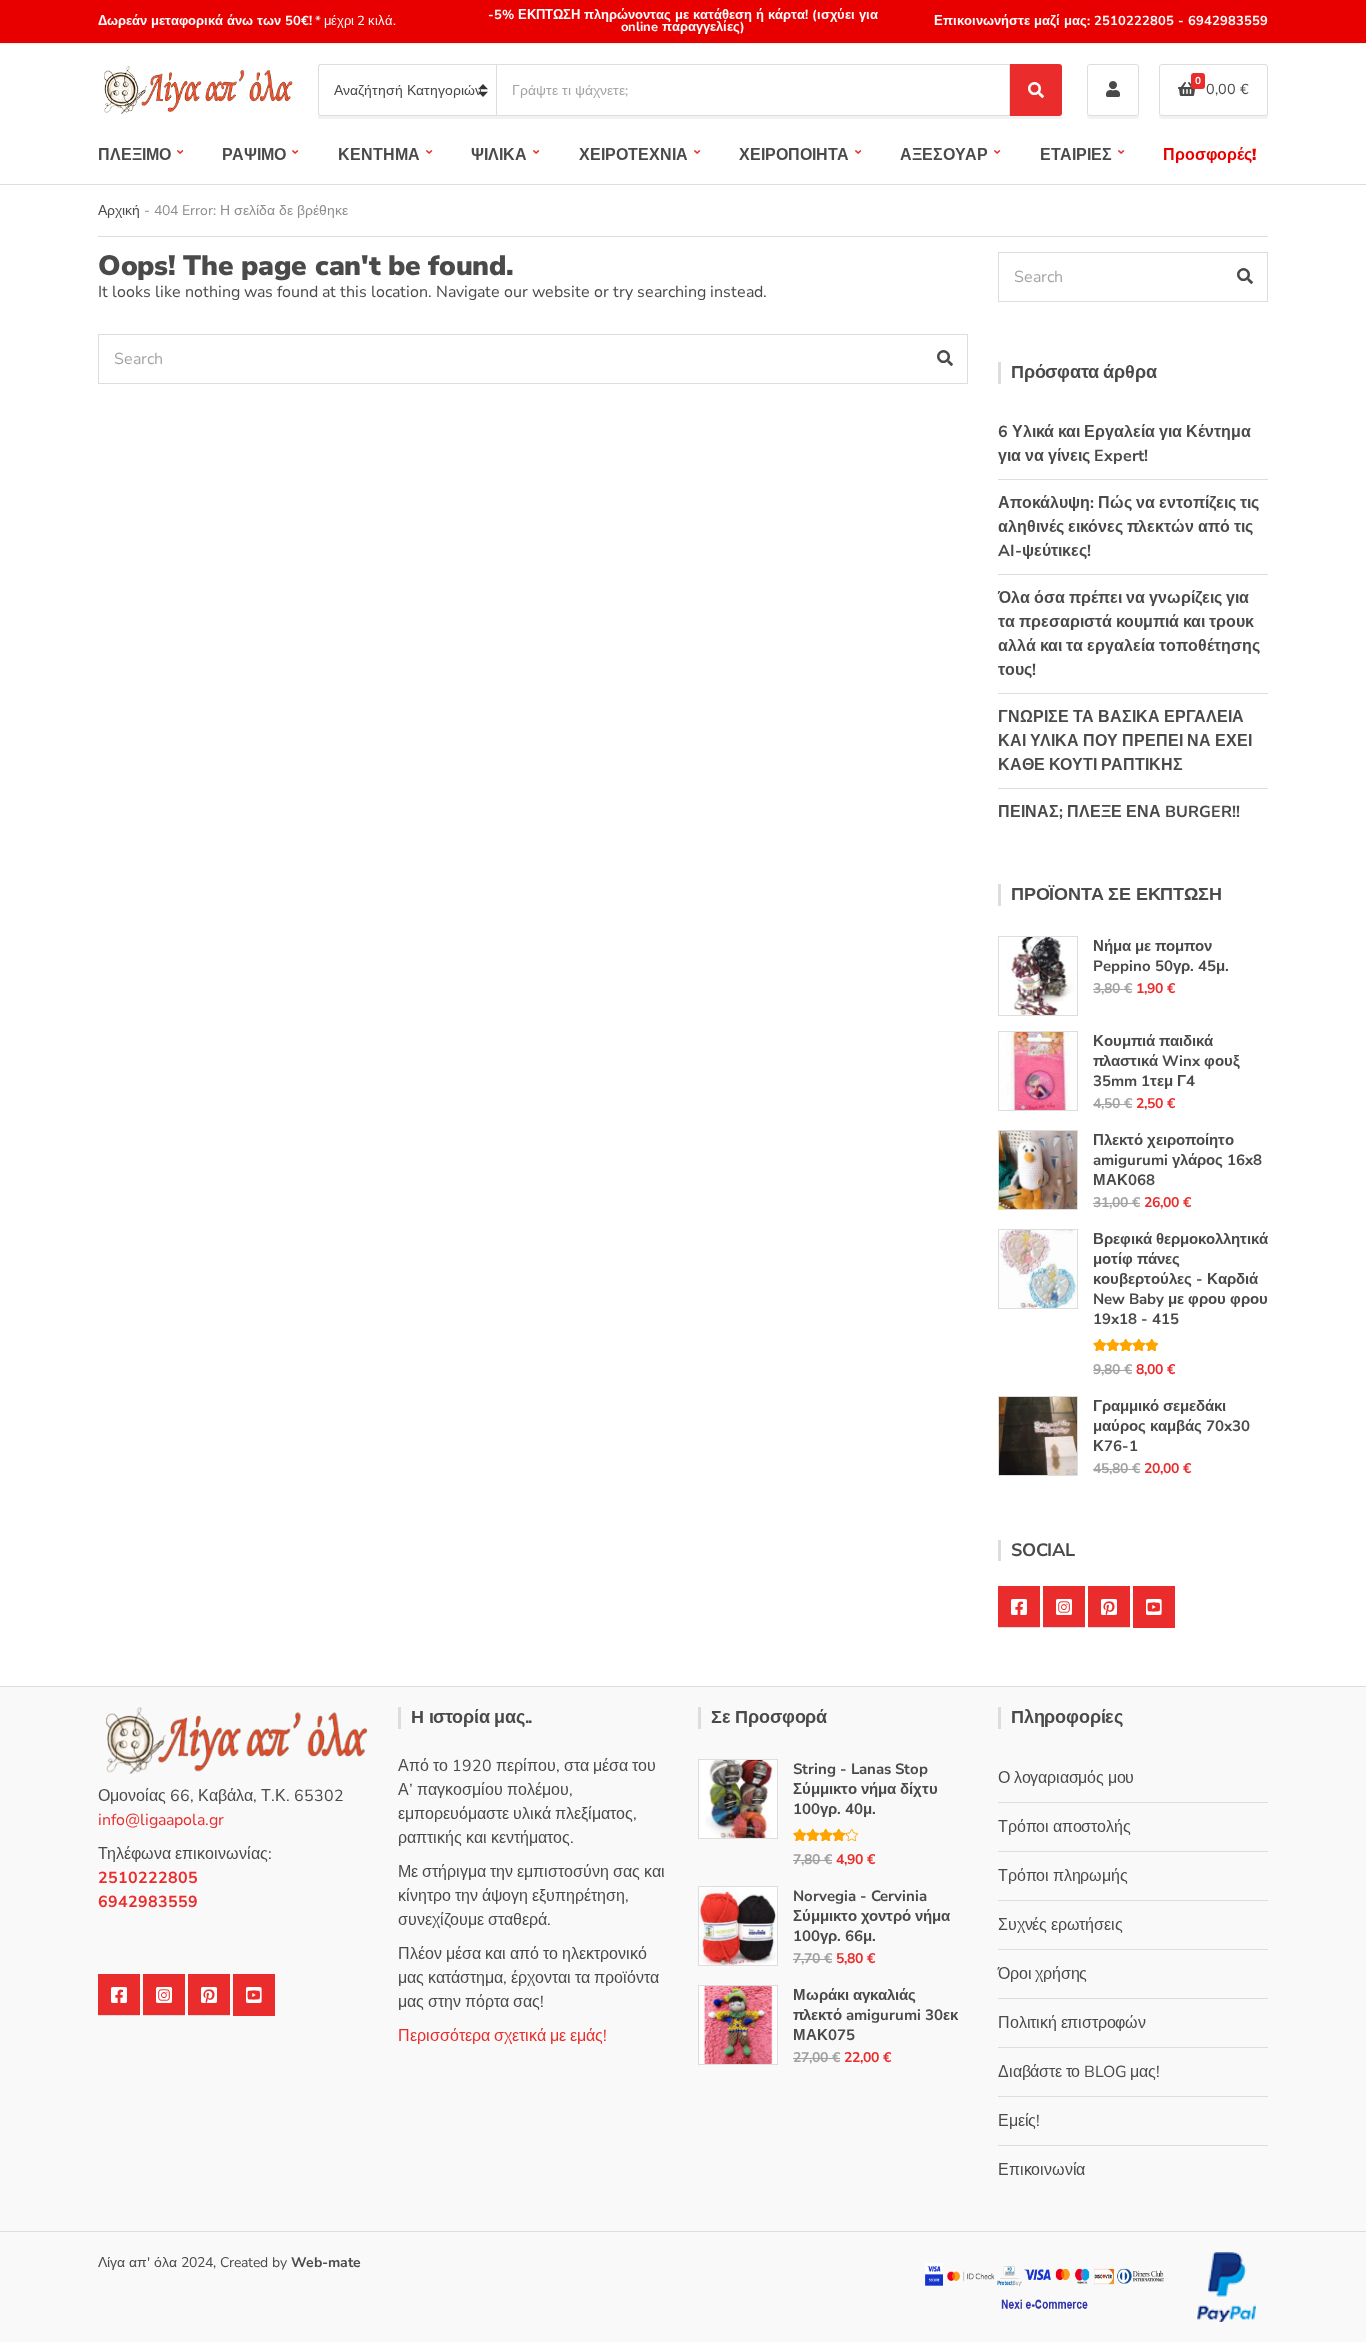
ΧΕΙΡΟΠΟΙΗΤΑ (794, 155)
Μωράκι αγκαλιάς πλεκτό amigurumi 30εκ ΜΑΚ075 (875, 2015)
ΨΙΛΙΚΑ (499, 155)
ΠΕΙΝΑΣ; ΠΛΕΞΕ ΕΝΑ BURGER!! (1119, 812)
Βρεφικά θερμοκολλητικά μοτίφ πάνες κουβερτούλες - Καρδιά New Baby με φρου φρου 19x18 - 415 (1180, 1279)
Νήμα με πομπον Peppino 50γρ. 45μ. (1161, 956)
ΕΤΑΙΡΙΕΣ (1076, 155)
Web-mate (326, 2262)
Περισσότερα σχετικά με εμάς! (502, 2036)
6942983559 (1226, 21)
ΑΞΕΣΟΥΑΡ (944, 155)
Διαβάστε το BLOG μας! (1079, 2072)
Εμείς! (1019, 2121)
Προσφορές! (1209, 155)
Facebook (1019, 1607)
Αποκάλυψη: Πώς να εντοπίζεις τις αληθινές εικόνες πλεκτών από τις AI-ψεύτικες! (1128, 527)
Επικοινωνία (1041, 2170)
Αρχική (119, 210)
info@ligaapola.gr (161, 1820)
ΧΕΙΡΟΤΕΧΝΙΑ (633, 155)
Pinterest (1109, 1607)
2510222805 (1134, 21)
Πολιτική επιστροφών (1072, 2023)
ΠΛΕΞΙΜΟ (134, 155)
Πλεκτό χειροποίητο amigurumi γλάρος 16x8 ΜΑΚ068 (1177, 1160)
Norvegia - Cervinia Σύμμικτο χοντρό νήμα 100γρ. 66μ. (871, 1916)
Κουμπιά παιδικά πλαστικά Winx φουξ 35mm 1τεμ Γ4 (1166, 1061)
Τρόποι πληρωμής (1063, 1876)
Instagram (1064, 1607)
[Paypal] (1227, 2285)
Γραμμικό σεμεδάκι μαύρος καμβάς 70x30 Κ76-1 (1171, 1426)
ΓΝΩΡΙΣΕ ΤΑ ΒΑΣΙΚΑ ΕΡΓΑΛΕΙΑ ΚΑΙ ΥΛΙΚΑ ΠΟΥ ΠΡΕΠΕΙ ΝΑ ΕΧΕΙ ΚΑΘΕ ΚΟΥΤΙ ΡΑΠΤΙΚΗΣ (1125, 741)
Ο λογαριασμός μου (1066, 1778)
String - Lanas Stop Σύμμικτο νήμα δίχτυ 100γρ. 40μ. (865, 1789)
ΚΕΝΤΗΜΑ (379, 155)
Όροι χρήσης (1042, 1974)
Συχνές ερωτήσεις (1060, 1925)
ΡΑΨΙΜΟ (254, 155)
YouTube (1154, 1607)
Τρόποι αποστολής (1064, 1827)
